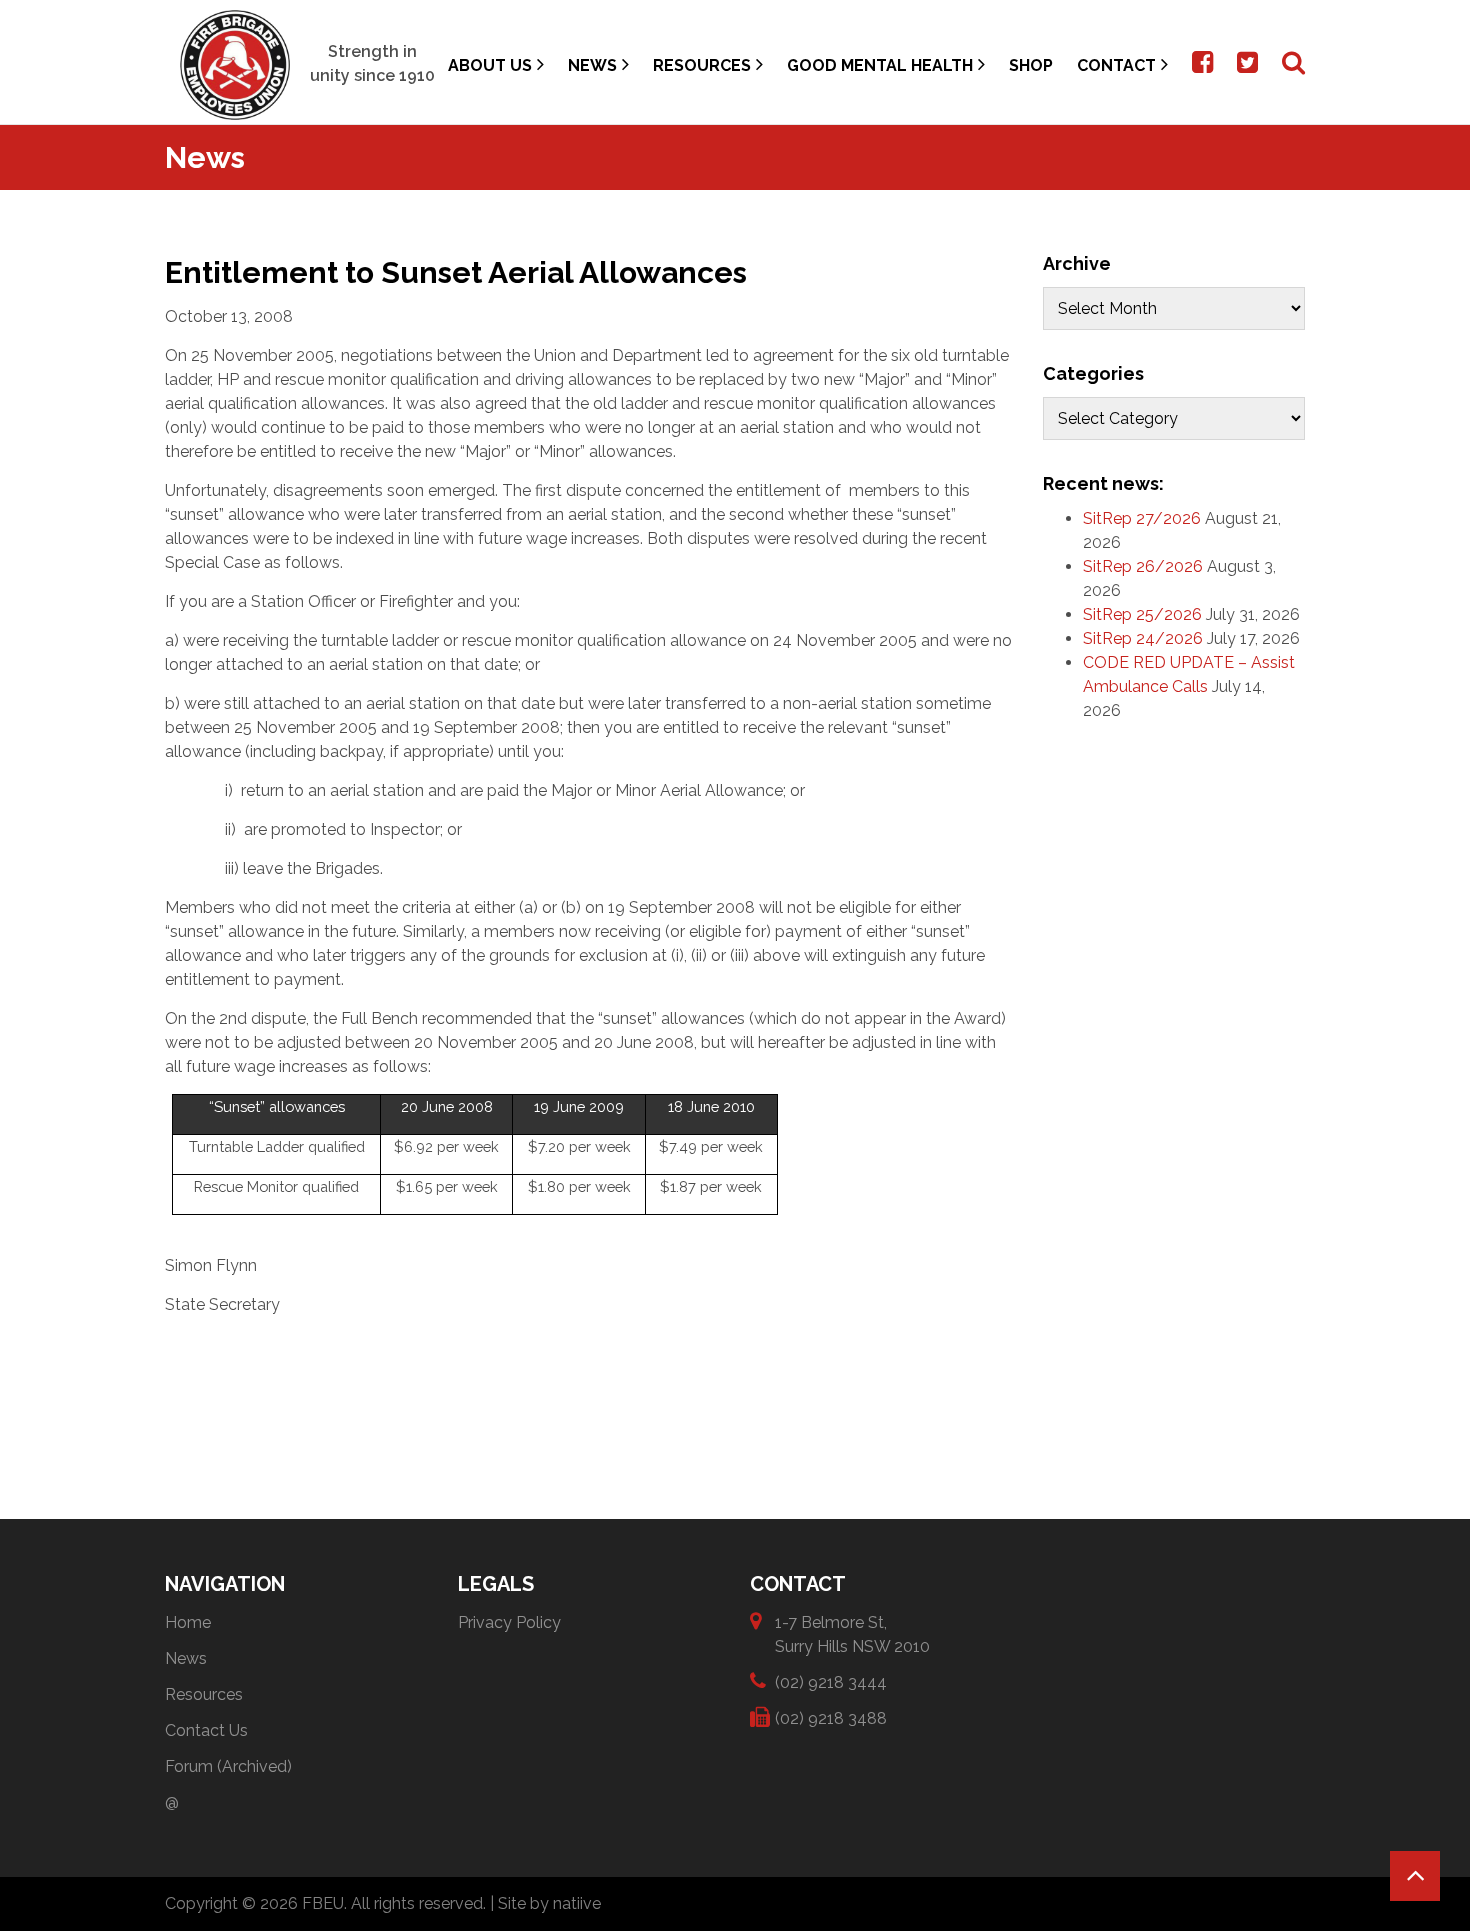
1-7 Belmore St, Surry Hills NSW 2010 (852, 1634)
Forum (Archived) (228, 1766)
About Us (490, 65)
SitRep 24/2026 (1143, 638)
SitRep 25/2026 (1142, 614)
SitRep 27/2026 (1142, 518)
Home (188, 1622)
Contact (1116, 65)
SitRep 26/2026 (1143, 566)
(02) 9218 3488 (831, 1718)
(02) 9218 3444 (831, 1682)
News (592, 65)
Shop (1031, 65)
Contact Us (206, 1730)
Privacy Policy (509, 1622)
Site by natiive (549, 1903)
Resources (702, 65)
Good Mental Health (880, 65)
